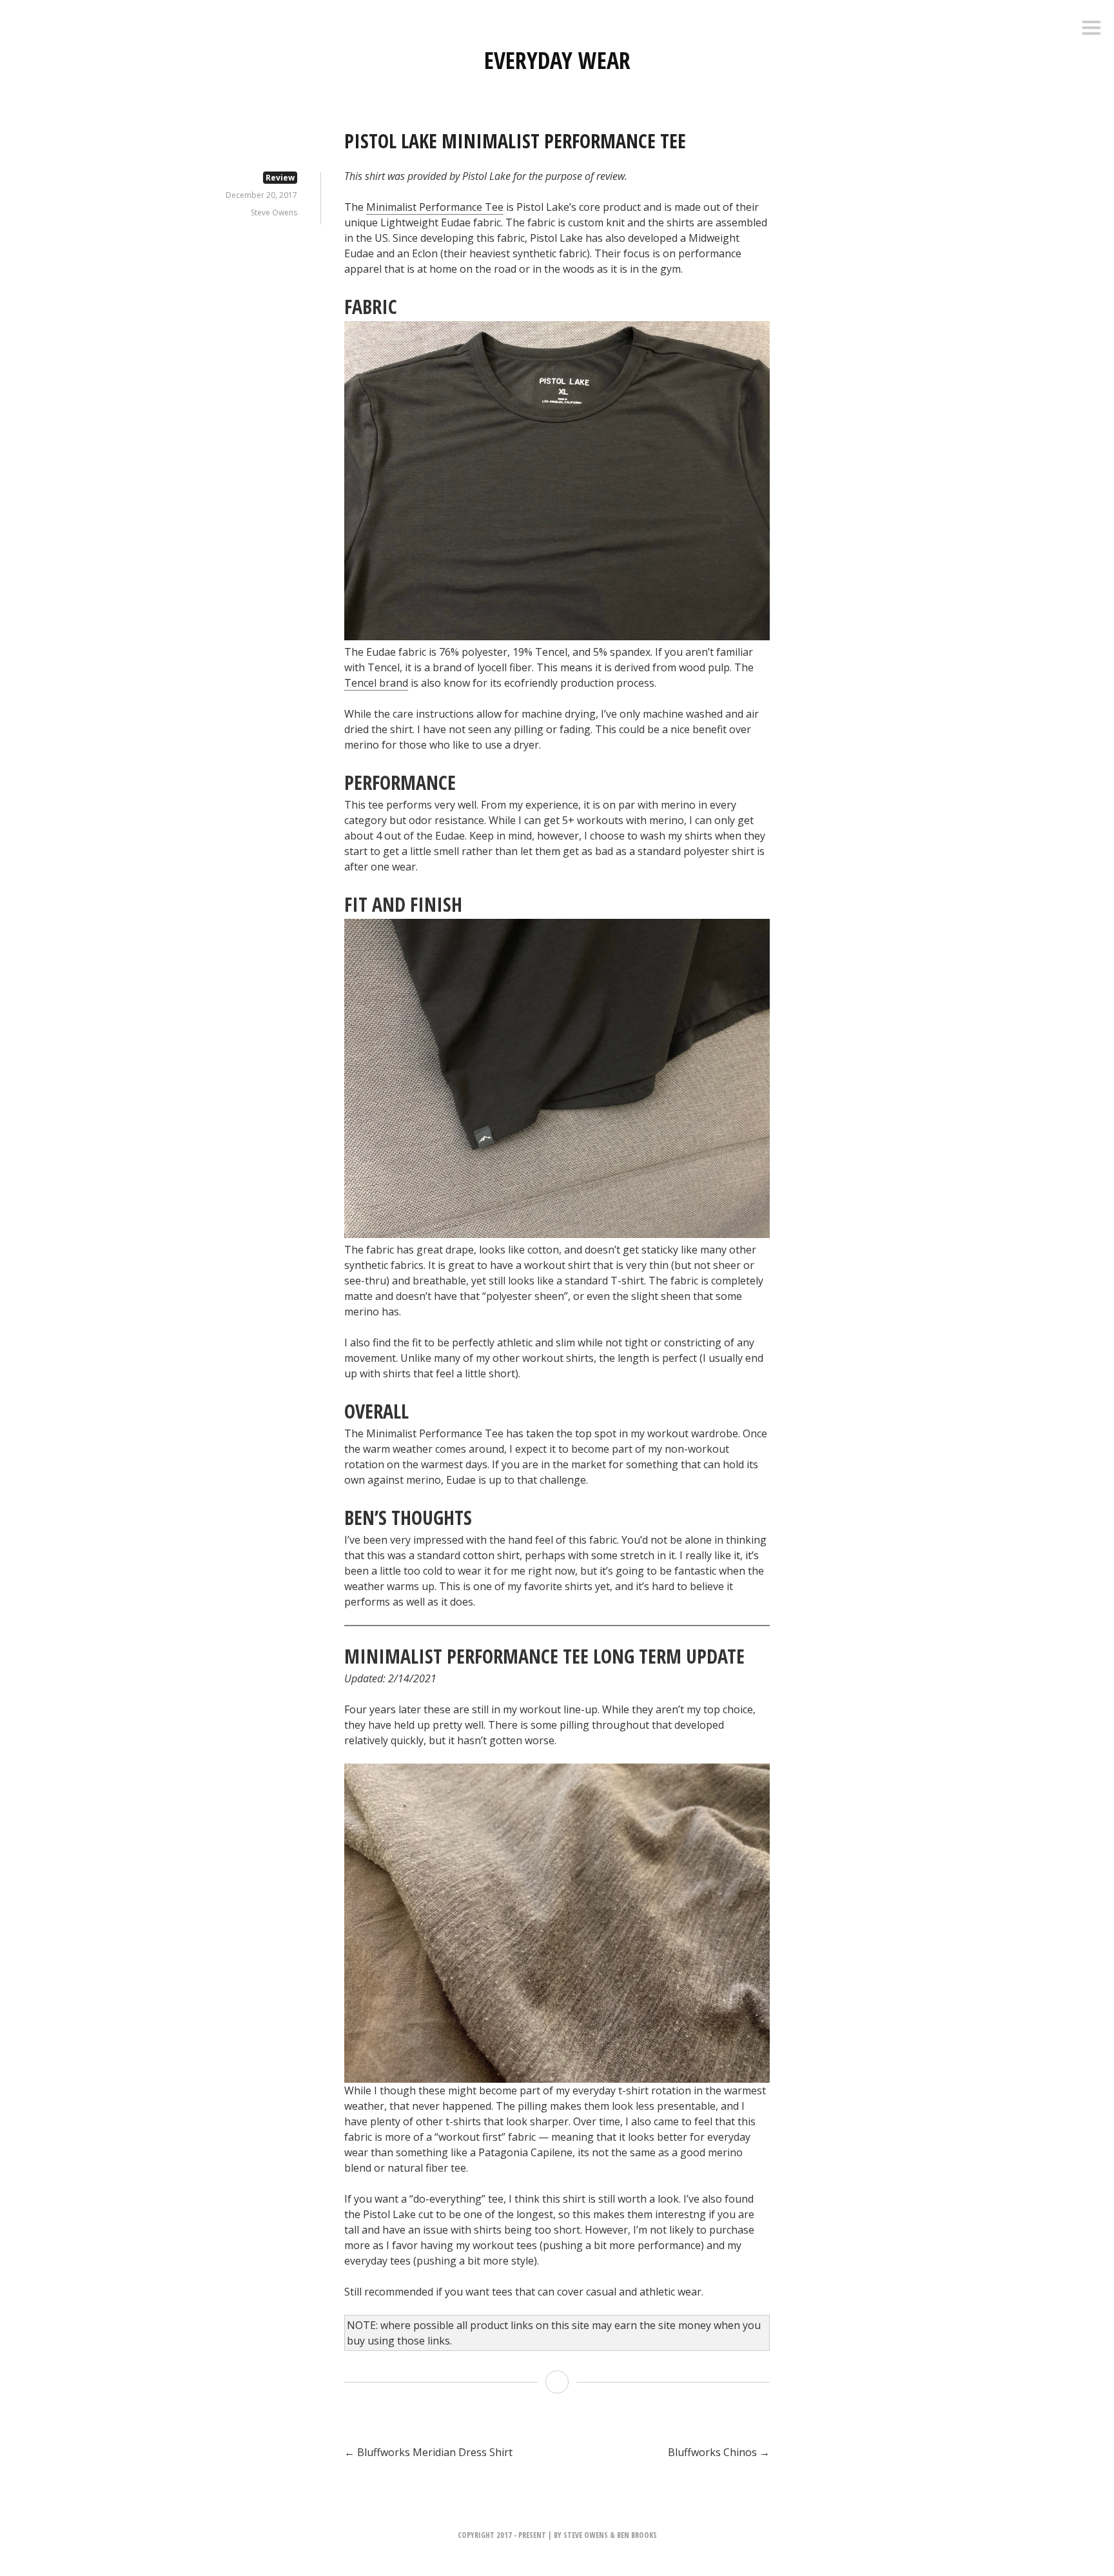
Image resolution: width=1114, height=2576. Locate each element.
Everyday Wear (557, 60)
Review (280, 178)
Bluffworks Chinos (719, 2452)
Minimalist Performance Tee (435, 207)
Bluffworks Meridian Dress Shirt (428, 2452)
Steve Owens (274, 212)
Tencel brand (376, 683)
